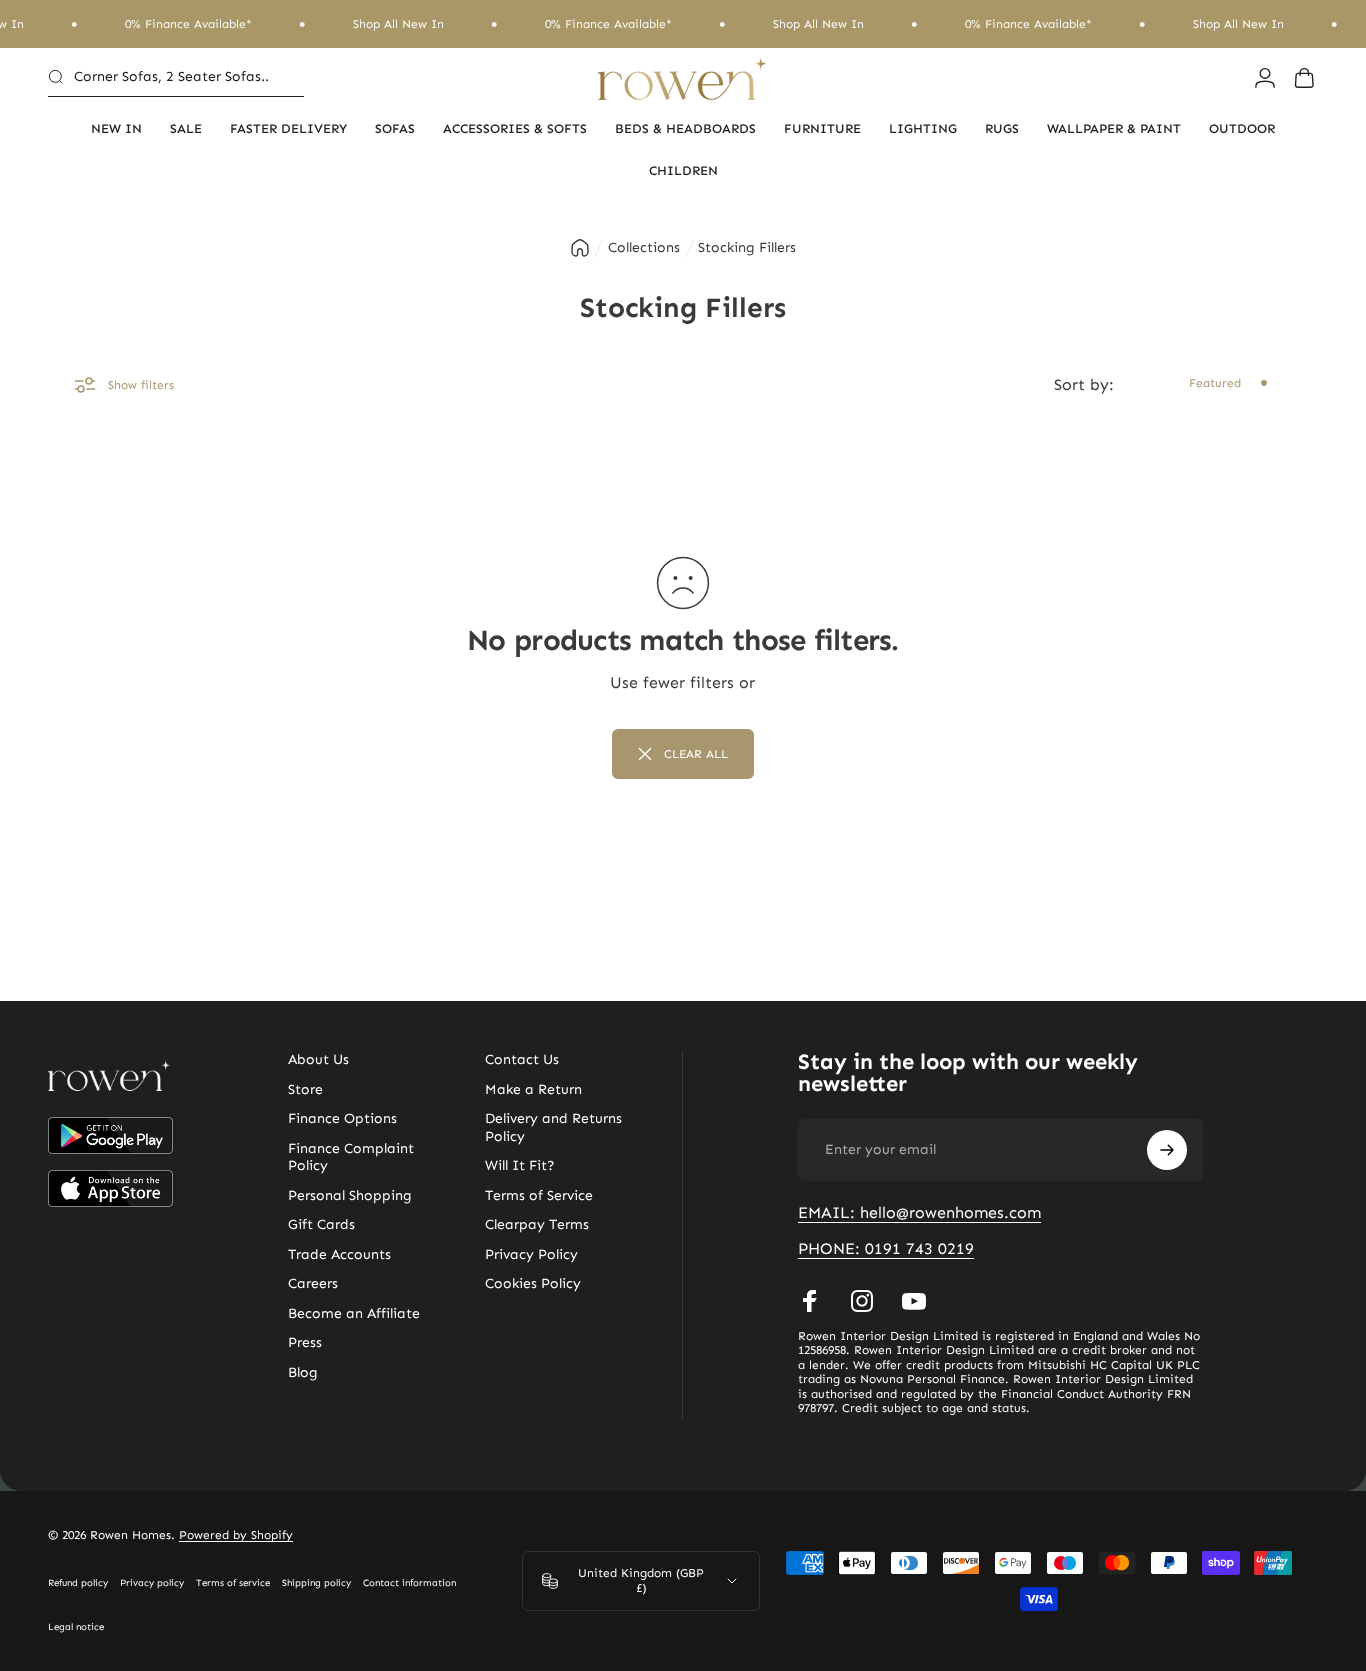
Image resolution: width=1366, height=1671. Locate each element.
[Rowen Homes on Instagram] (862, 1301)
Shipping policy (316, 1583)
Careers (313, 1283)
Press (305, 1342)
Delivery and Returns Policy (553, 1127)
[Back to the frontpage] (580, 248)
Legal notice (76, 1627)
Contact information (409, 1583)
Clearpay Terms (537, 1224)
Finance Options (342, 1118)
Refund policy (78, 1583)
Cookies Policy (533, 1283)
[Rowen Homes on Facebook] (810, 1301)
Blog (303, 1372)
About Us (318, 1059)
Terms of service (233, 1583)
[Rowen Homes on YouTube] (914, 1301)
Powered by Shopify (236, 1535)
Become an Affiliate (354, 1313)
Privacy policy (152, 1583)
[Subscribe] (1167, 1150)
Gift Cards (321, 1224)
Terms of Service (539, 1195)
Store (305, 1089)
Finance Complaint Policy (351, 1157)
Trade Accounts (339, 1254)
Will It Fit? (520, 1165)
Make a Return (533, 1089)
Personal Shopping (350, 1195)
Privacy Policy (531, 1254)
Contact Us (522, 1059)
